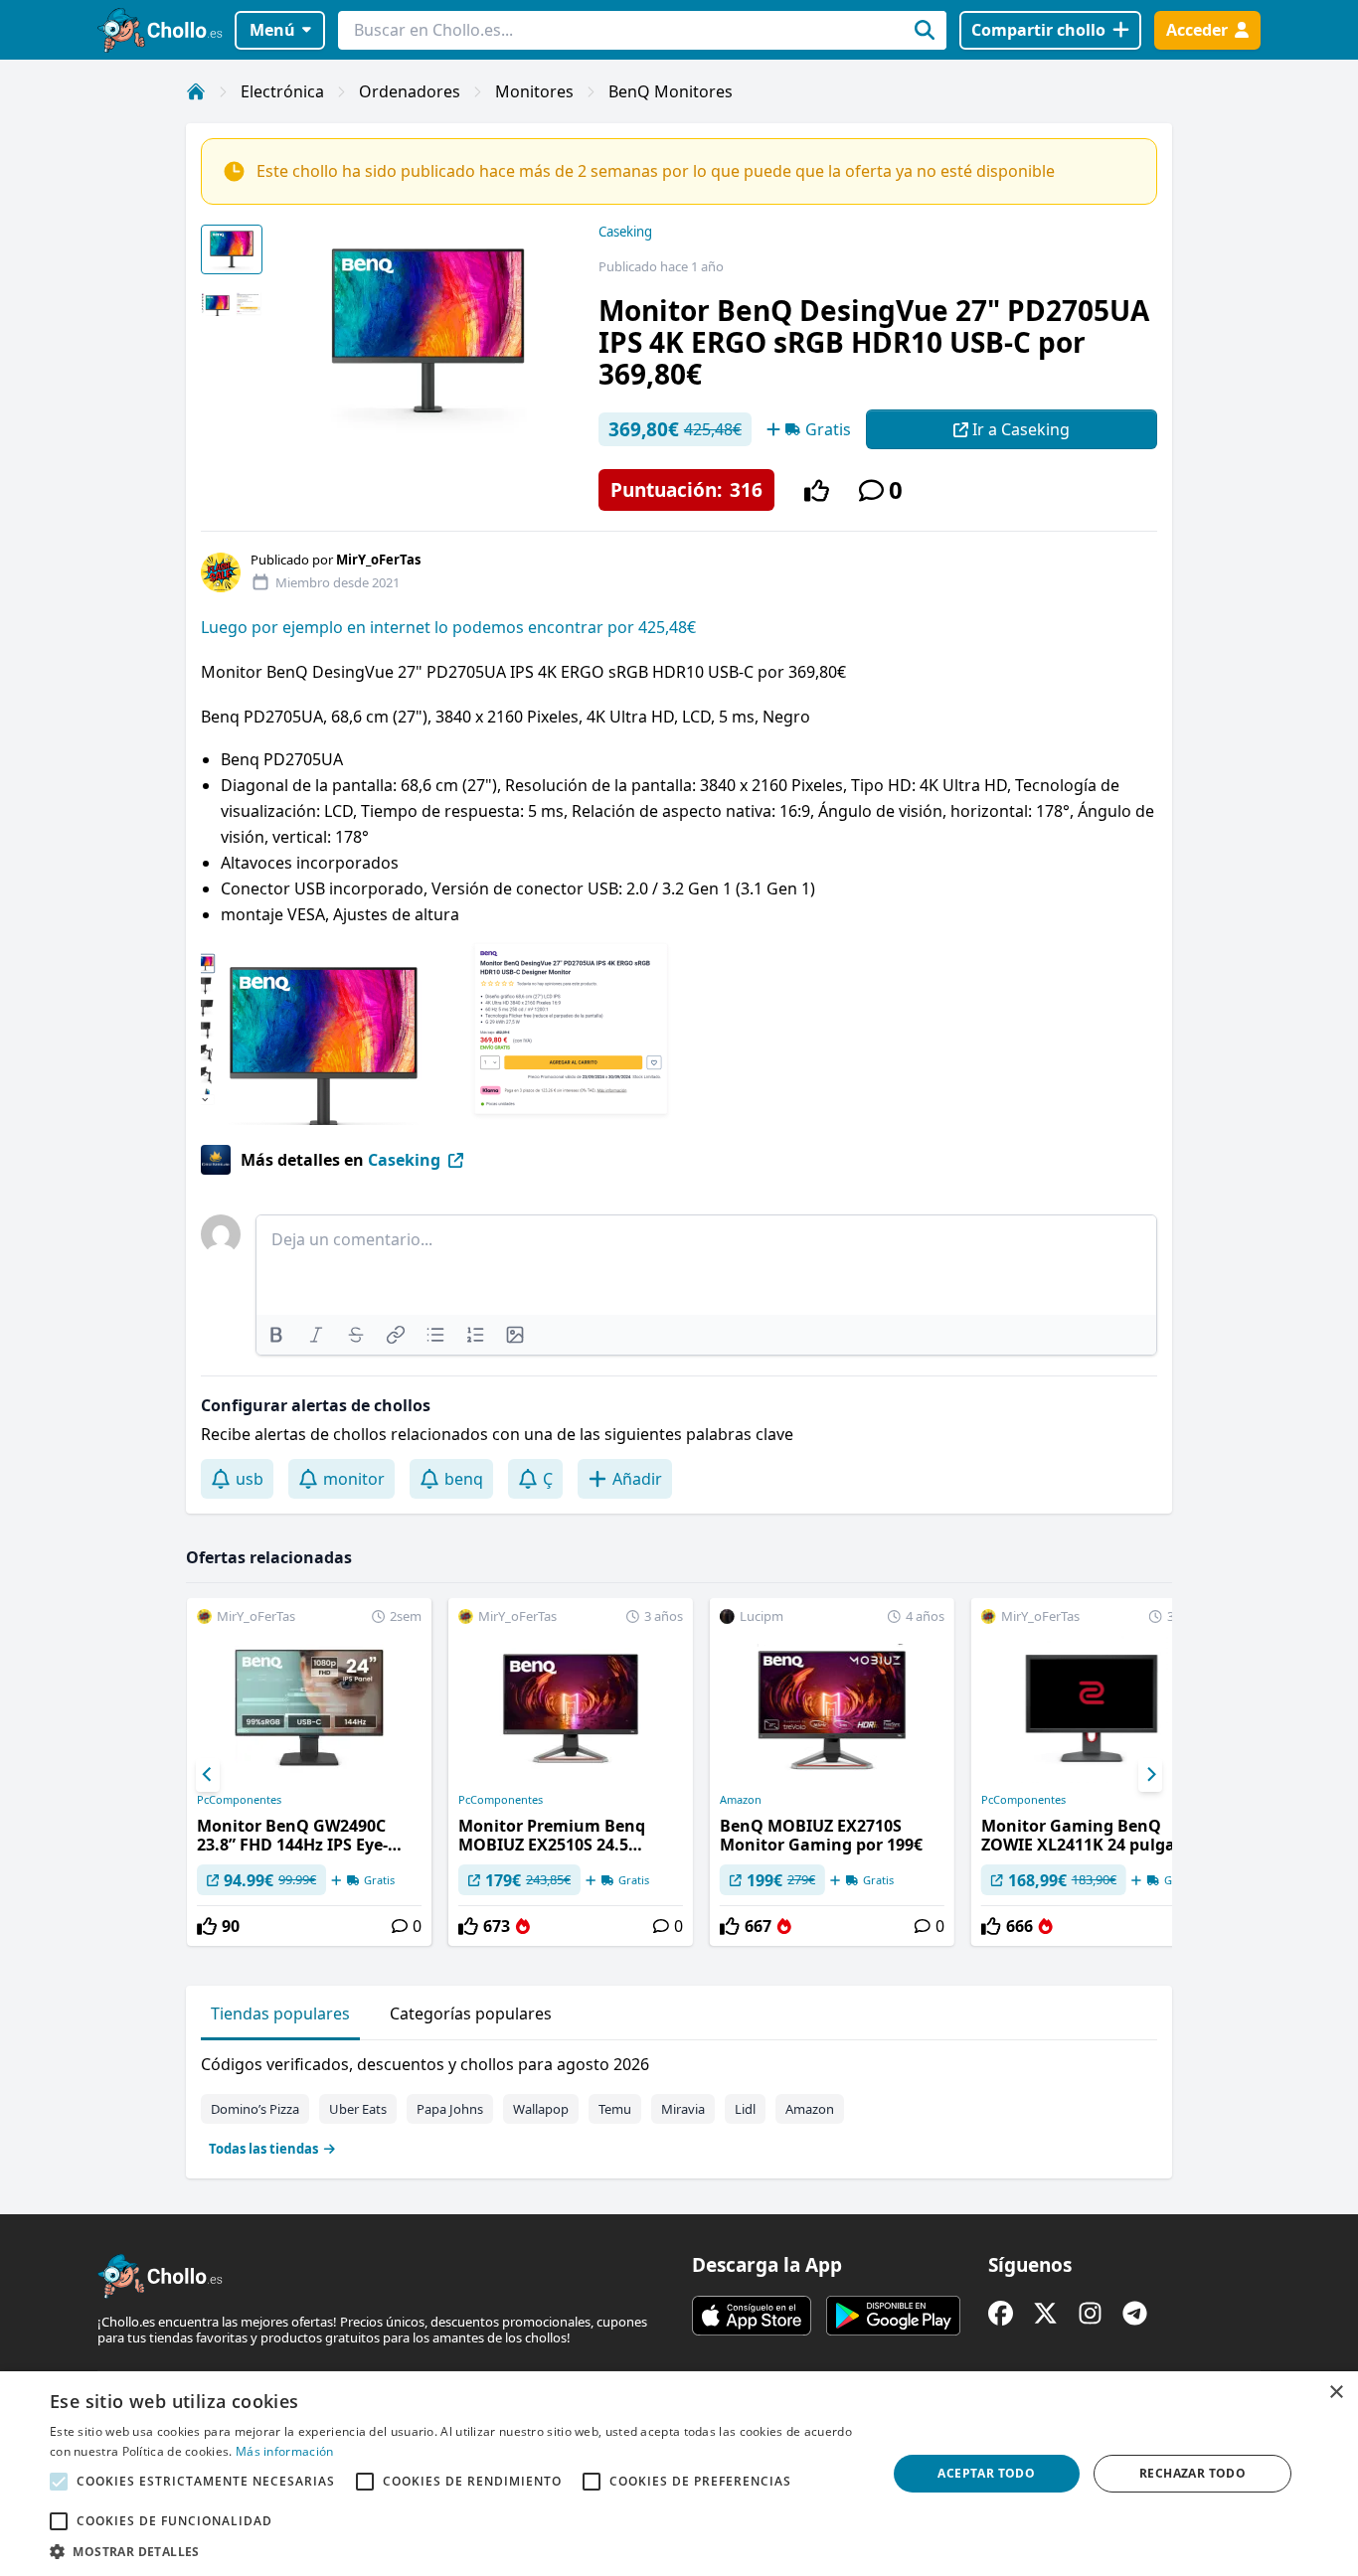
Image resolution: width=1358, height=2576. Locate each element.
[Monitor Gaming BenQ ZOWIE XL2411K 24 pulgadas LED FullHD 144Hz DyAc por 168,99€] (1094, 1772)
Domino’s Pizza (255, 2109)
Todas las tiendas (263, 2149)
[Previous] (208, 1775)
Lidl (745, 2109)
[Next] (1150, 1775)
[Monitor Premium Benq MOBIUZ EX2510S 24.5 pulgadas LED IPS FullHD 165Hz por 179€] (571, 1772)
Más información (285, 2451)
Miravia (683, 2109)
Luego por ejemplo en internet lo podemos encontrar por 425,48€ (448, 627)
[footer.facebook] (1001, 2313)
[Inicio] (196, 91)
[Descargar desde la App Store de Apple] (752, 2316)
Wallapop (541, 2109)
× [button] (1336, 2393)
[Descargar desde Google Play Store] (893, 2316)
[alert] (679, 2474)
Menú (272, 30)
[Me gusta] (817, 490)
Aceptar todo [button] (986, 2473)
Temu (615, 2109)
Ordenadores (410, 91)
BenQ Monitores (671, 91)
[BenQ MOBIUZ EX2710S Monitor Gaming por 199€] (832, 1772)
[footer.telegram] (1135, 2313)
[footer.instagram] (1090, 2313)
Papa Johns (450, 2109)
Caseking (625, 232)
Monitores (534, 91)
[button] (455, 2551)
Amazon (741, 1800)
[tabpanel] (679, 2102)
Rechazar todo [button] (1192, 2473)
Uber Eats (358, 2109)
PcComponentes (239, 1800)
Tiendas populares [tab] (280, 2013)
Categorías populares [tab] (471, 2013)
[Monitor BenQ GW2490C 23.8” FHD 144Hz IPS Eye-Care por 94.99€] (309, 1772)
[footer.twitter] (1045, 2313)
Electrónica (282, 91)
